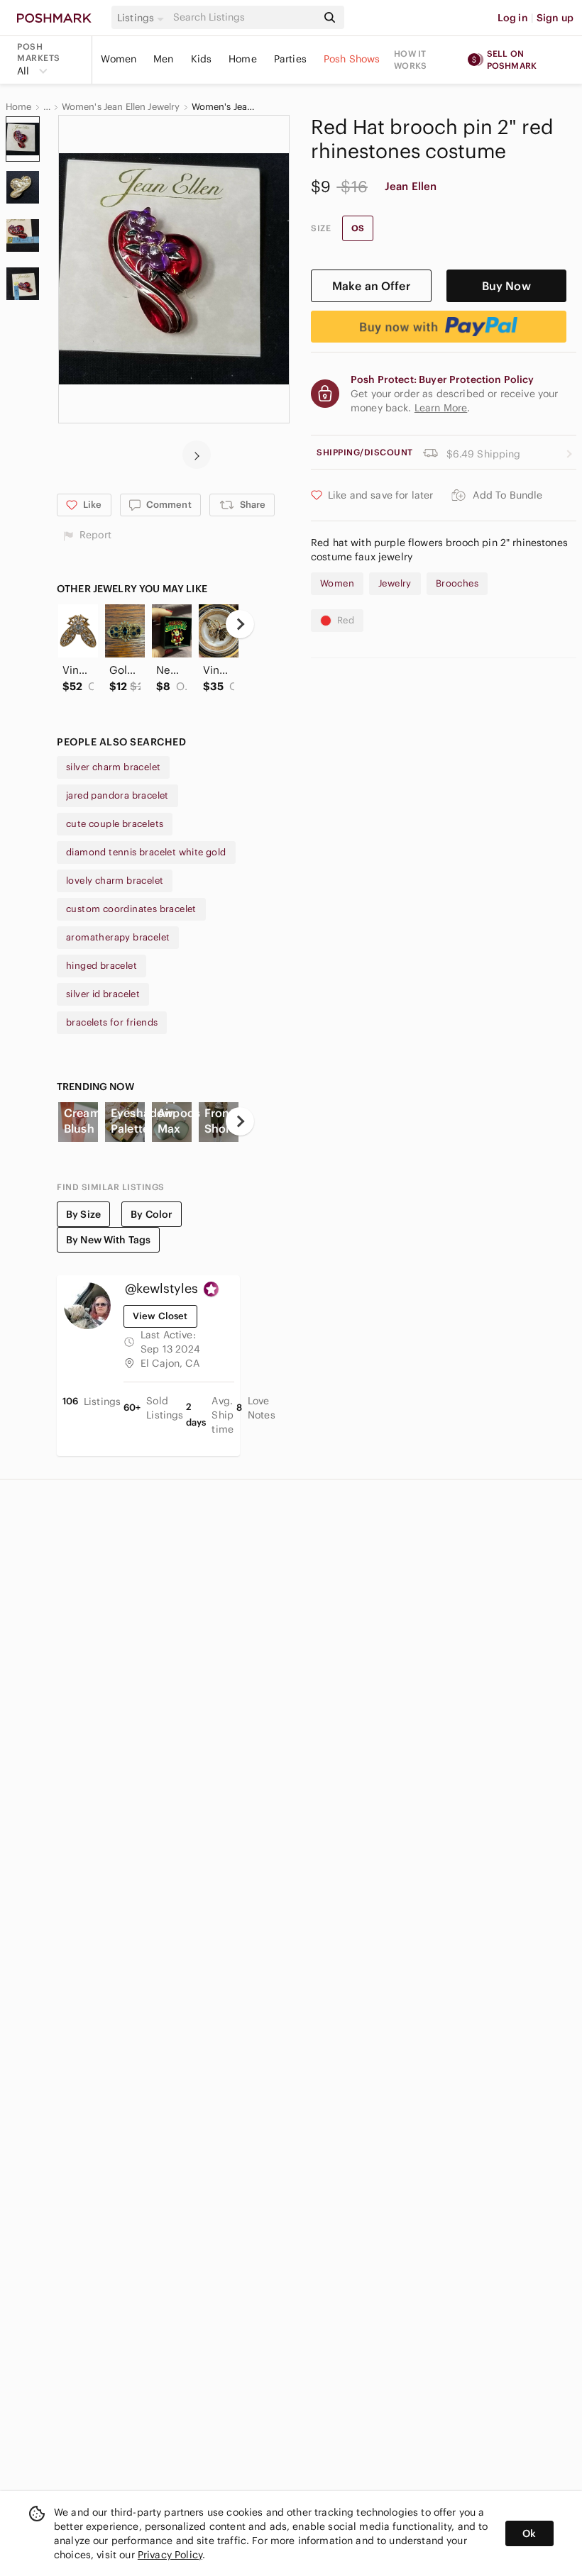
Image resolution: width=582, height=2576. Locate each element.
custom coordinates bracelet (131, 909)
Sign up (555, 18)
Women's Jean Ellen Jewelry (121, 107)
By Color (152, 1214)
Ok (529, 2533)
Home (243, 59)
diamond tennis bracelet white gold (146, 852)
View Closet (160, 1316)
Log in (513, 18)
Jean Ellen (411, 186)
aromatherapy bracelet (118, 937)
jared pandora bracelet (117, 795)
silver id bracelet (103, 994)
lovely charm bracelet (115, 881)
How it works (410, 60)
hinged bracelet (101, 966)
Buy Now (506, 286)
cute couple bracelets (115, 824)
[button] (143, 18)
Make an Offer (371, 286)
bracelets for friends (112, 1022)
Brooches (457, 583)
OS (358, 228)
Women (119, 59)
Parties (290, 59)
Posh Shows (352, 59)
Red (346, 620)
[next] (197, 455)
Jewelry (395, 583)
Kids (202, 59)
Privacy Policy (170, 2555)
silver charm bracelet (113, 767)
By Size (83, 1214)
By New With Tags (108, 1240)
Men (163, 59)
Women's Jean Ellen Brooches (224, 107)
